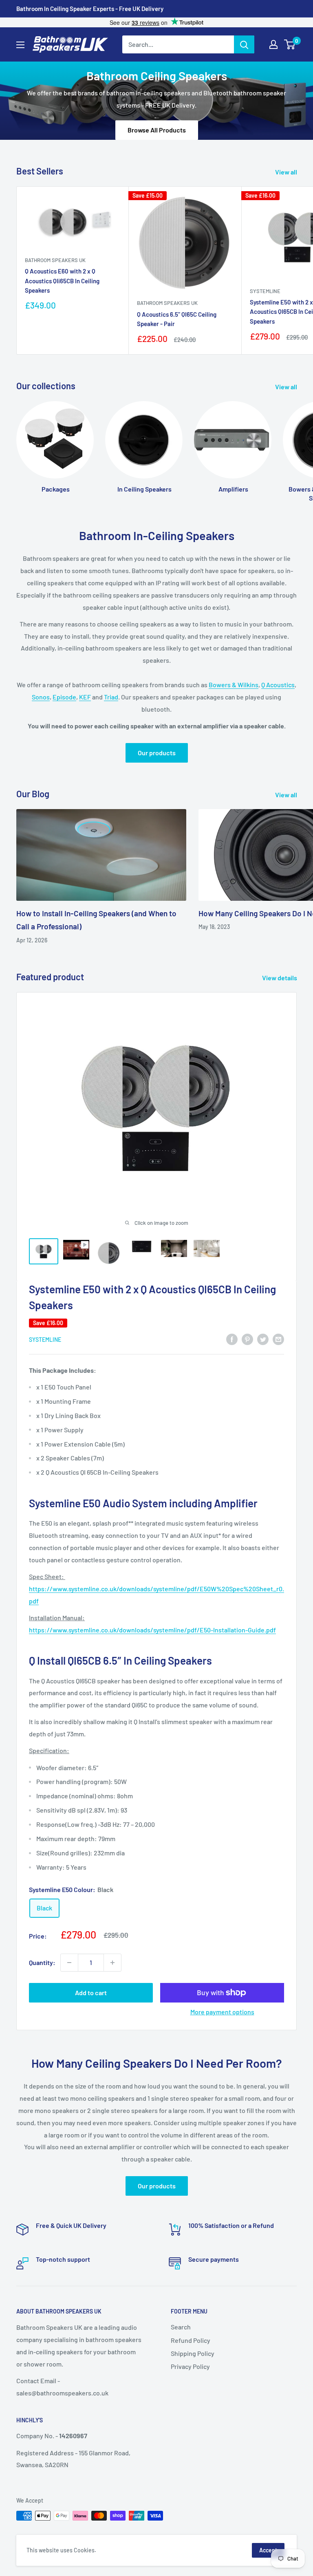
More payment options (222, 2012)
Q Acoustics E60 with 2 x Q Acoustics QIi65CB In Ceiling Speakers (62, 281)
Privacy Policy (190, 2366)
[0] (290, 44)
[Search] (244, 44)
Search (181, 2327)
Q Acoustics (278, 685)
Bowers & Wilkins (234, 685)
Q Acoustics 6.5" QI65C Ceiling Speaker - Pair (177, 319)
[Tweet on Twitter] (263, 1339)
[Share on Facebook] (232, 1339)
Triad (111, 697)
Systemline (45, 1340)
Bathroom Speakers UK (55, 260)
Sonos (41, 697)
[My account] (273, 44)
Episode (64, 697)
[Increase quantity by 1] (112, 1963)
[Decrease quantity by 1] (69, 1963)
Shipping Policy (193, 2353)
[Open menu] (20, 45)
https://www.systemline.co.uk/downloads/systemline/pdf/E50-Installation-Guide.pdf (152, 1630)
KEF (85, 697)
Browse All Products (157, 130)
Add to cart (91, 1993)
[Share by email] (278, 1339)
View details (280, 978)
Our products (157, 753)
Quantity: (42, 1962)
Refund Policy (191, 2340)
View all (287, 172)
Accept (268, 2550)
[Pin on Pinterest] (247, 1339)
